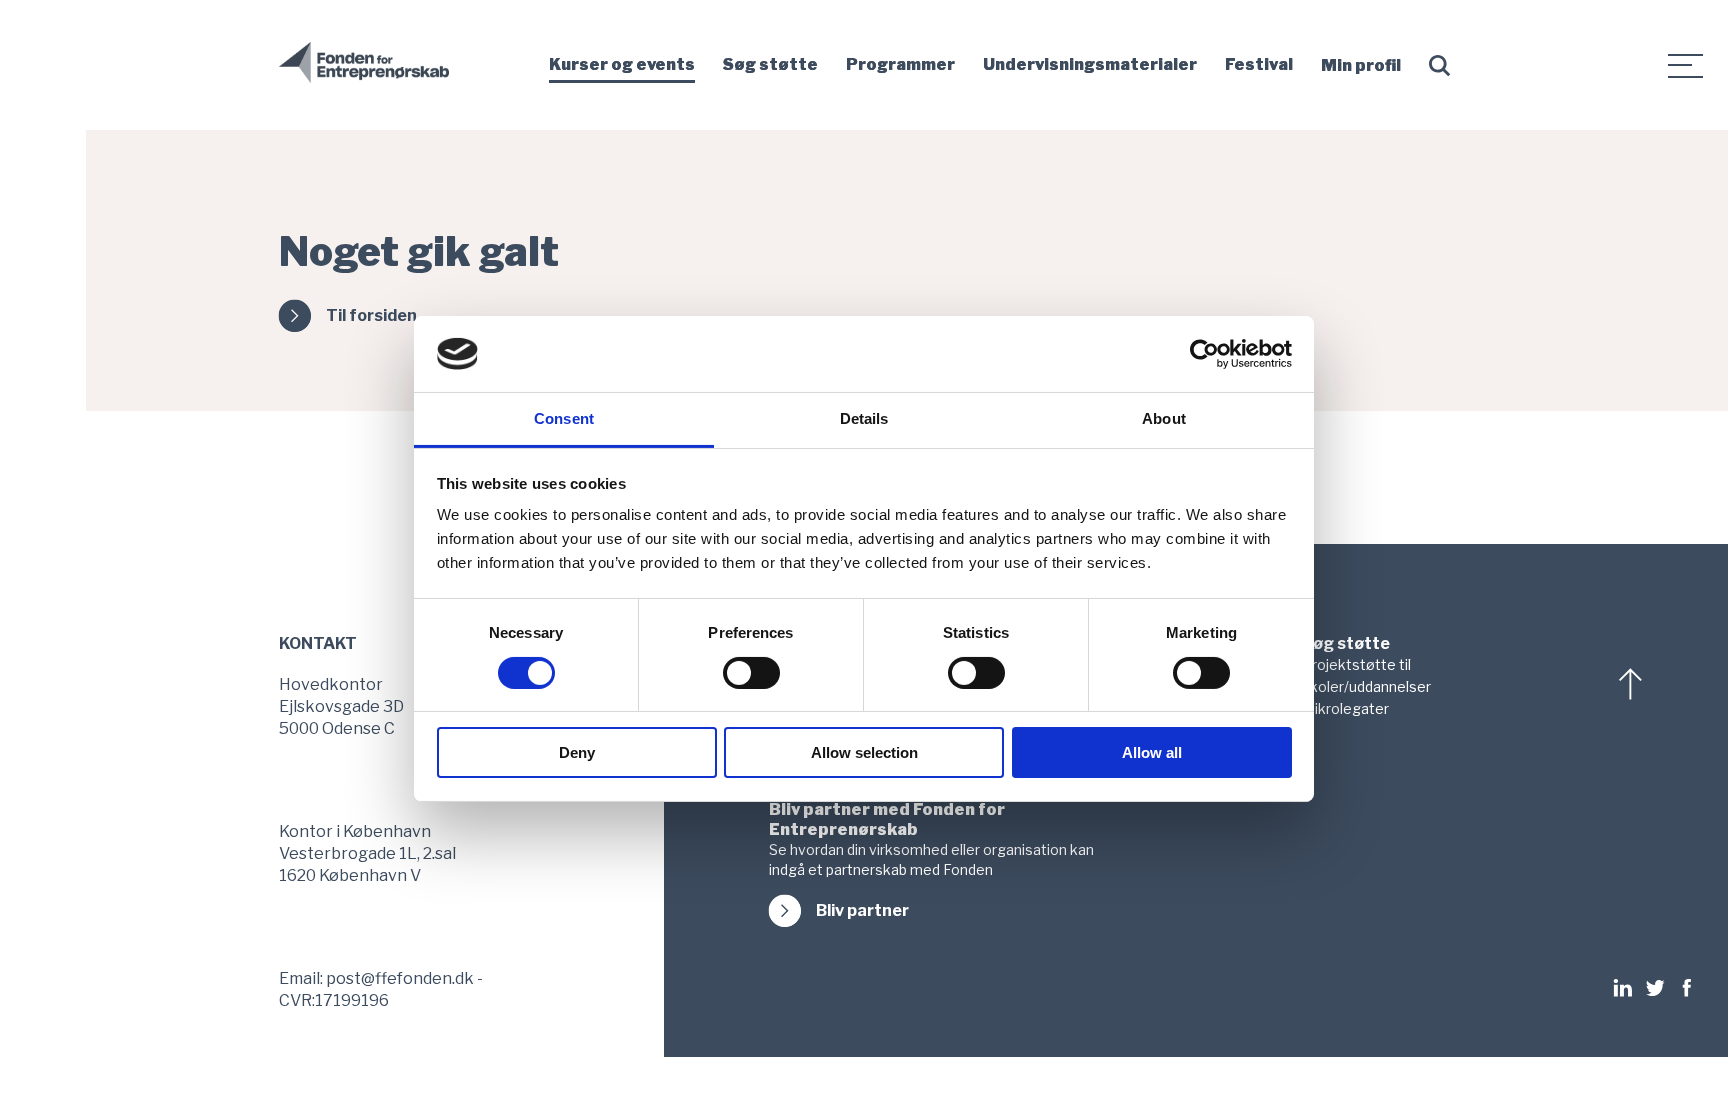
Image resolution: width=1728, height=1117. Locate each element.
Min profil (1361, 65)
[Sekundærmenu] (1686, 65)
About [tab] (1164, 418)
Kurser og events (622, 64)
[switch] (751, 673)
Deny (577, 752)
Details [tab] (864, 418)
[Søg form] (1443, 66)
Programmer (900, 64)
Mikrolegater (1345, 708)
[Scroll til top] (1633, 684)
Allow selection (864, 752)
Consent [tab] (564, 418)
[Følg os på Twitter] (1655, 988)
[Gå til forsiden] (364, 79)
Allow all (1152, 752)
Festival (1259, 64)
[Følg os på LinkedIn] (1628, 988)
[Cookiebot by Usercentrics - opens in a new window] (1204, 354)
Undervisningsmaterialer (1090, 64)
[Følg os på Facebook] (1687, 988)
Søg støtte (770, 64)
